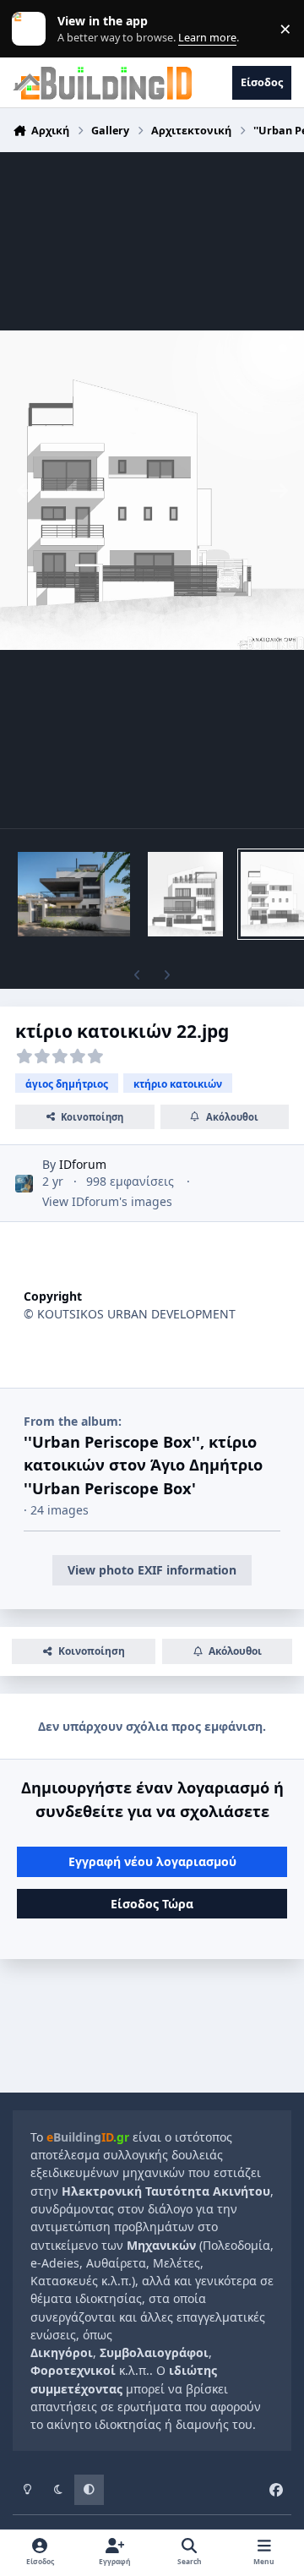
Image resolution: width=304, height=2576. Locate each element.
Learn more (33, 29)
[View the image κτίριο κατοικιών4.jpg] (74, 894)
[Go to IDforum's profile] (24, 1184)
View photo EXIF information (152, 1570)
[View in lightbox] (152, 490)
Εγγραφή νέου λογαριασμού (152, 1861)
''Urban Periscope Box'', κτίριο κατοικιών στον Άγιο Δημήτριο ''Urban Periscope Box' (143, 1465)
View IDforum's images (107, 1201)
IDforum (83, 1164)
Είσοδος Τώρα (152, 1904)
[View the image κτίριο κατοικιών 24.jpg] (185, 894)
